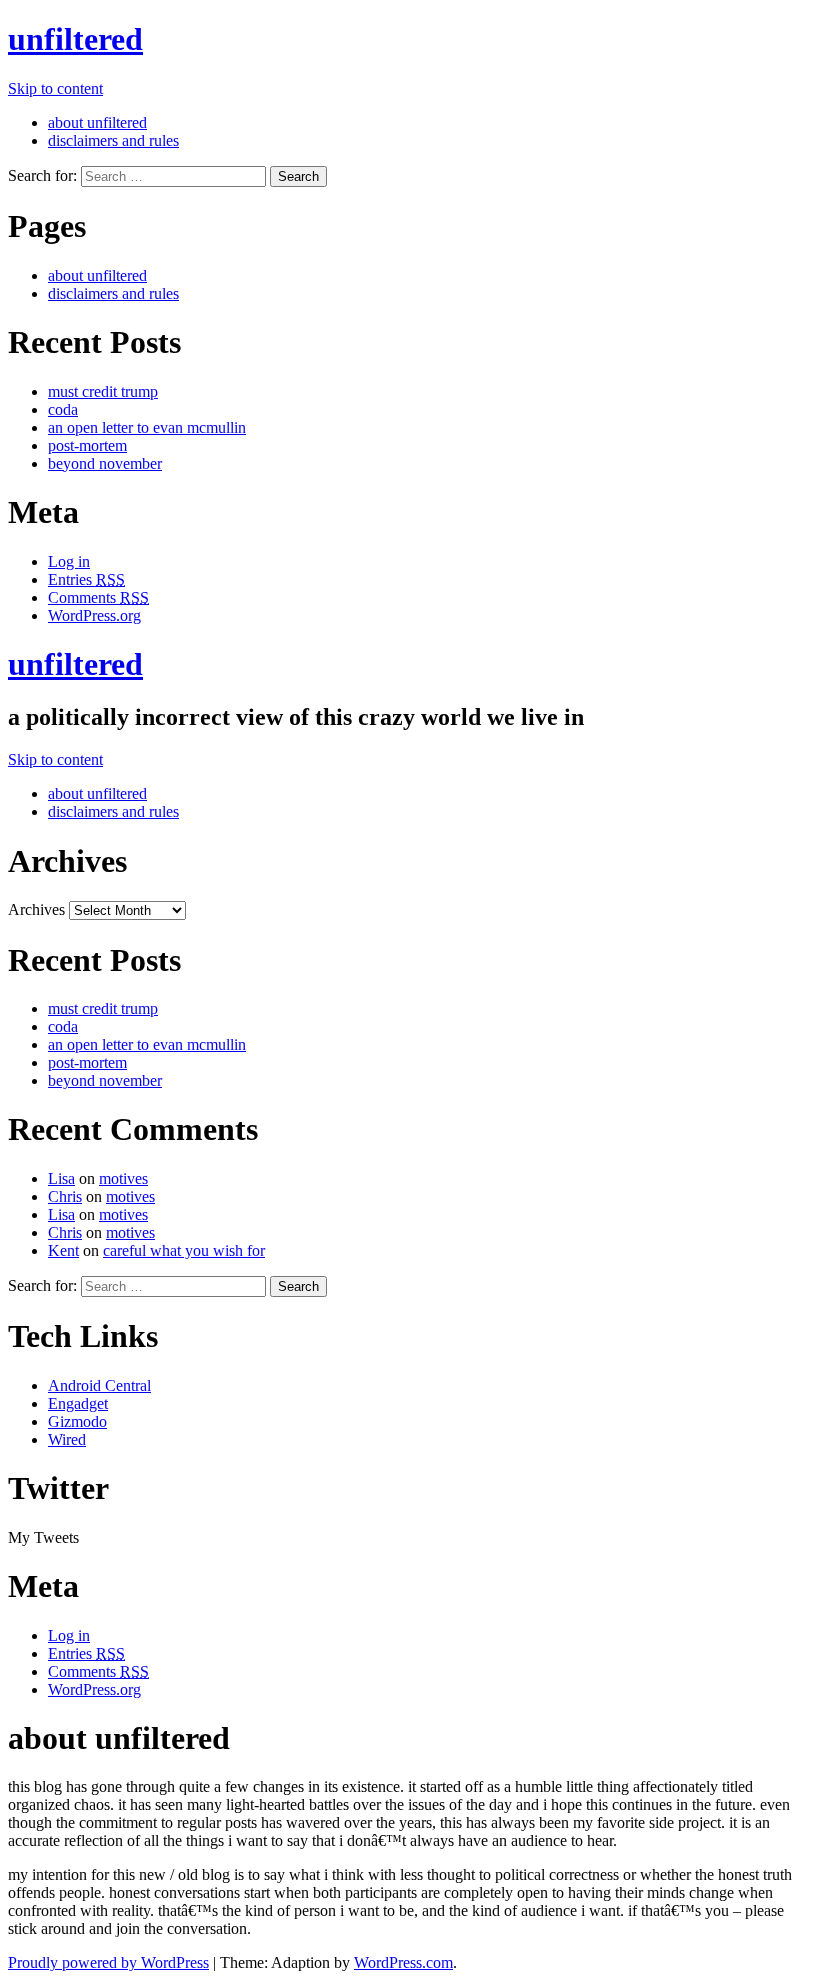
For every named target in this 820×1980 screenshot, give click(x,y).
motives (123, 1178)
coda (63, 409)
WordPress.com (403, 1962)
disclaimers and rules (113, 140)
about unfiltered (97, 122)
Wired (67, 1439)
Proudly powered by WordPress (108, 1962)
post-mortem (87, 445)
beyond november (105, 463)
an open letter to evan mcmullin (147, 427)
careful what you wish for (184, 1250)
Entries (86, 579)
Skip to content (55, 88)
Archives (36, 909)
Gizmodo (77, 1421)
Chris (65, 1196)
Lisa (61, 1178)
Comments (98, 597)
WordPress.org (94, 615)
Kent (63, 1250)
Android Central (99, 1385)
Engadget (78, 1403)
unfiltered (75, 39)
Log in (69, 561)
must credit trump (103, 391)
